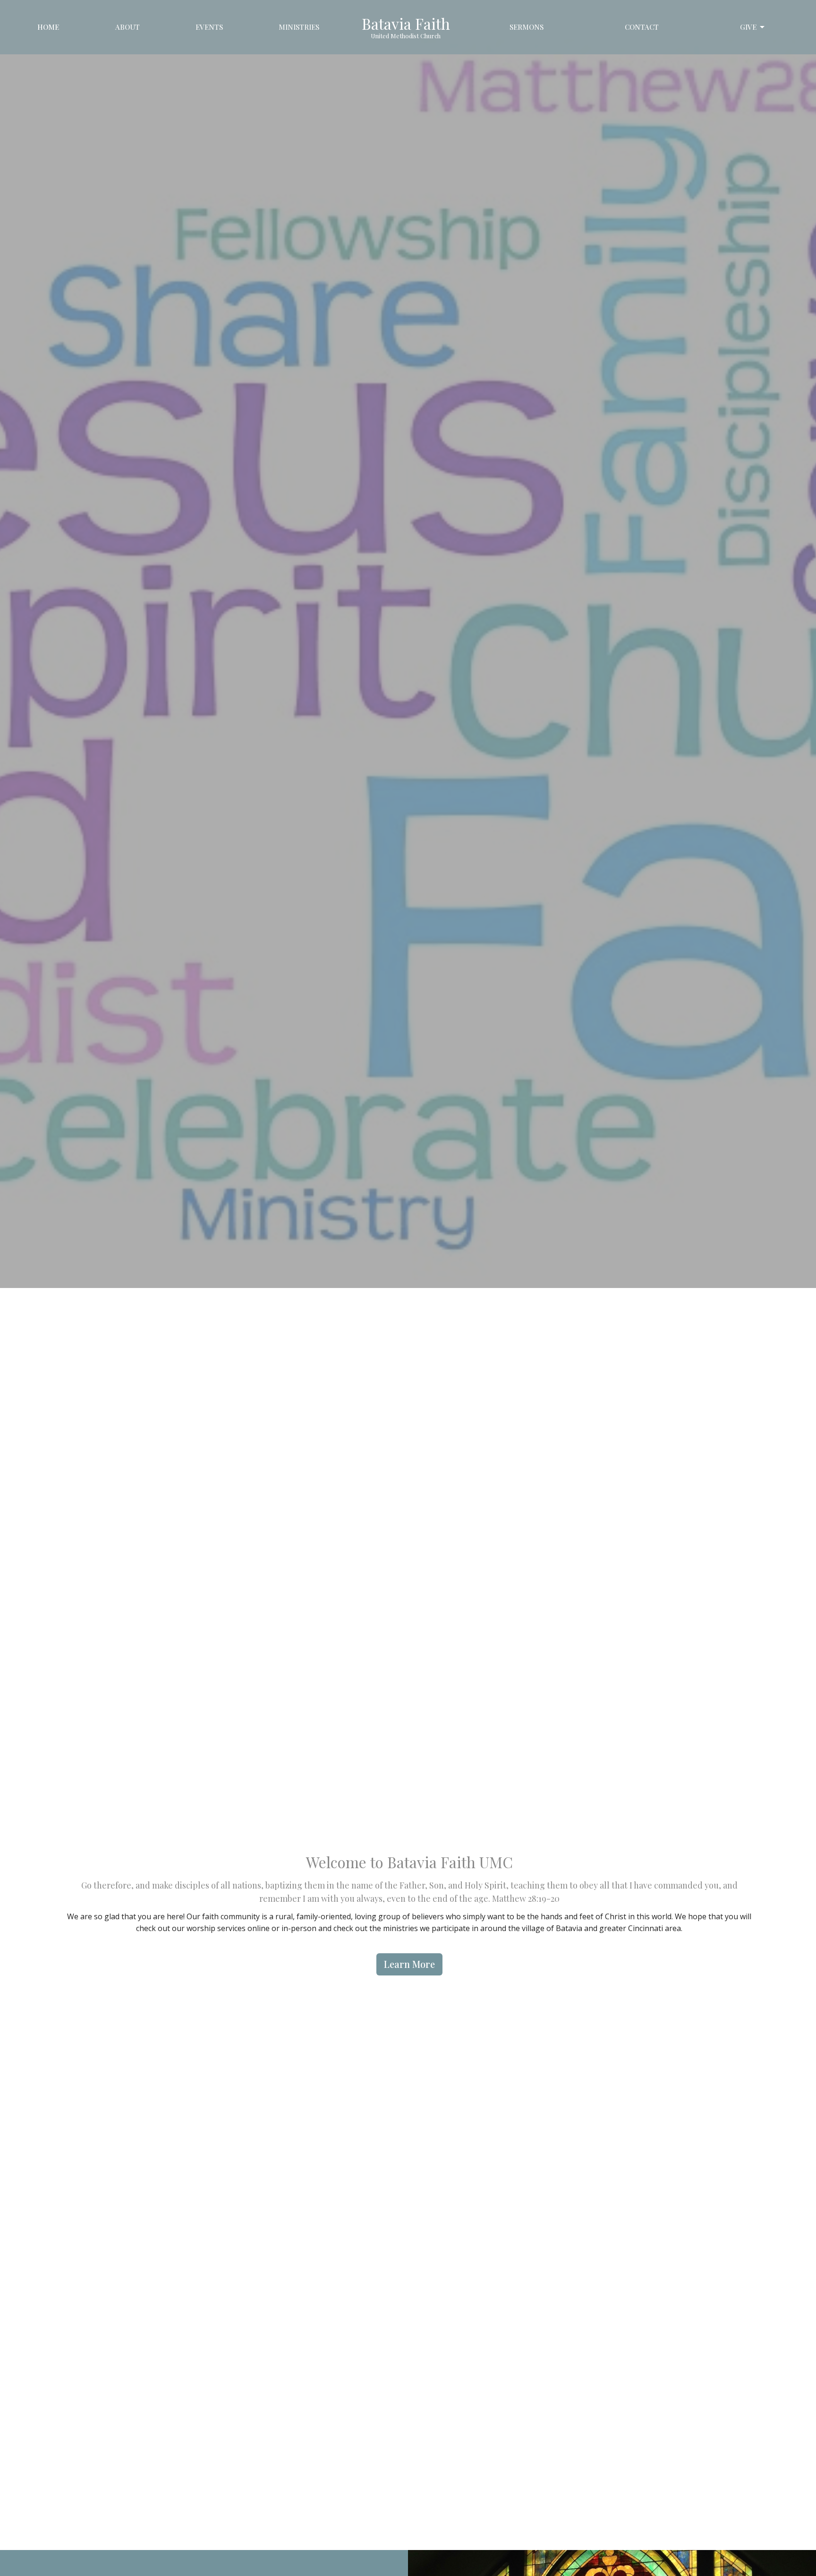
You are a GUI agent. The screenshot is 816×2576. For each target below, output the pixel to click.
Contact (642, 27)
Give (748, 27)
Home (48, 27)
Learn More (409, 1964)
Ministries (299, 27)
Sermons (527, 27)
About (127, 27)
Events (209, 27)
